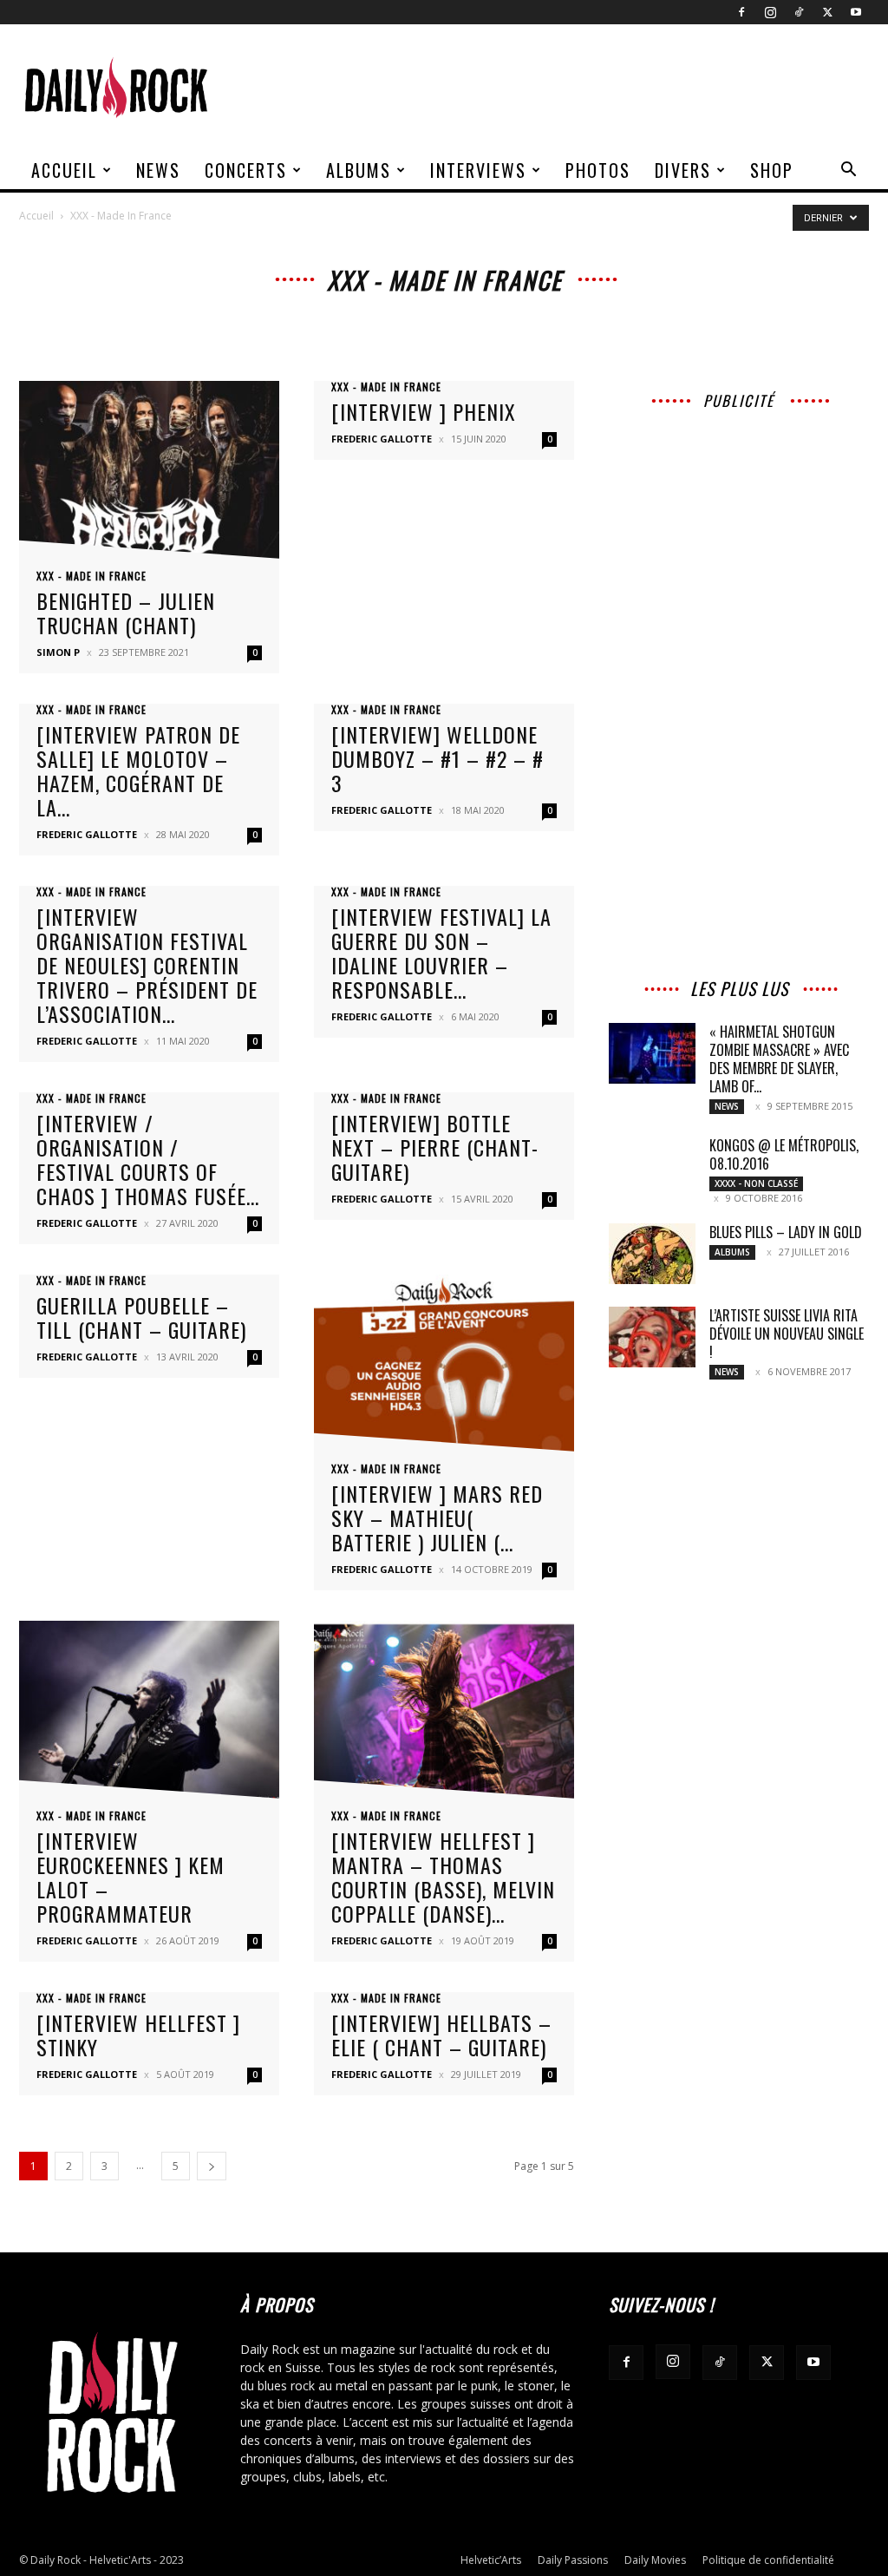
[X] (827, 12)
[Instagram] (770, 12)
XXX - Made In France (91, 576)
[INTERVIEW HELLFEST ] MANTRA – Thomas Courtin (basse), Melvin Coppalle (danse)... (443, 1877)
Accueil (64, 170)
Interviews (478, 170)
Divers (683, 170)
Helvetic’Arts (491, 2560)
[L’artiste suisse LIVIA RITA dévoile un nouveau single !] (652, 1337)
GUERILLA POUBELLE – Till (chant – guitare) (141, 1317)
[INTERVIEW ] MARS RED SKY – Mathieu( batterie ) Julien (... (437, 1517)
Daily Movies (655, 2560)
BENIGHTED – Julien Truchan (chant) (126, 613)
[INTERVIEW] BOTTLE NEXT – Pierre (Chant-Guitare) (435, 1147)
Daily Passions (573, 2560)
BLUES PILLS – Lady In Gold (786, 1232)
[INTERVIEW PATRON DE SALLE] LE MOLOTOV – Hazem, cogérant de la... (138, 770)
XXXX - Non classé (756, 1183)
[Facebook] (741, 12)
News (158, 170)
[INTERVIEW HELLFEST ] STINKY (138, 2035)
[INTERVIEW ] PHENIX (424, 411)
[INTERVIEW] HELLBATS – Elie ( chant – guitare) (441, 2035)
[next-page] (212, 2166)
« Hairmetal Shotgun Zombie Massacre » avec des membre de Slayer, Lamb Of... (779, 1059)
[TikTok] (799, 12)
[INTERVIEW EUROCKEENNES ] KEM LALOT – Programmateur (131, 1877)
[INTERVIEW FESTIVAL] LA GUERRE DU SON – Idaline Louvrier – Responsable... (441, 953)
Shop (772, 170)
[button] (848, 171)
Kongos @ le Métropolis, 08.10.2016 (784, 1154)
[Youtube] (856, 12)
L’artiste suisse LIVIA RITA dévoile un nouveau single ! (787, 1334)
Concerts (246, 170)
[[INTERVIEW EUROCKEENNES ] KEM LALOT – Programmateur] (149, 1715)
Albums (359, 170)
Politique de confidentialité (768, 2560)
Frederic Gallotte (382, 439)
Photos (598, 170)
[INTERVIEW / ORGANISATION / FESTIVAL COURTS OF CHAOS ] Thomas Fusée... (148, 1159)
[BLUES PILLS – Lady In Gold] (652, 1254)
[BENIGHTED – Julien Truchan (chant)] (149, 475)
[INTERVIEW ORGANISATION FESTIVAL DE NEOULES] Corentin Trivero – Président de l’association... (147, 965)
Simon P (58, 652)
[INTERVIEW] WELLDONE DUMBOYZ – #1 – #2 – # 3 (437, 758)
